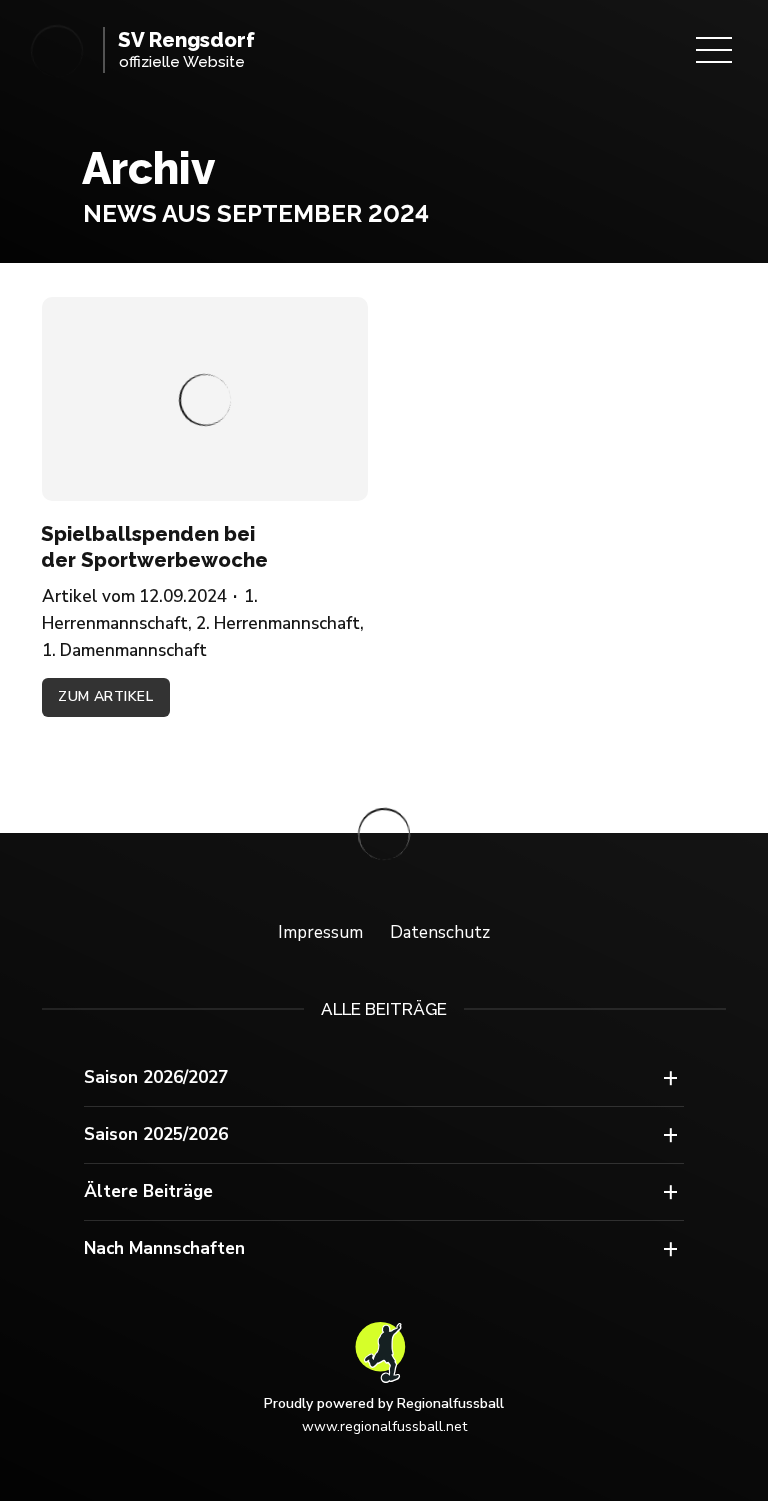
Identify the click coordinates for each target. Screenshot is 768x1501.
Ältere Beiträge (148, 1191)
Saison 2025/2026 (156, 1134)
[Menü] (714, 50)
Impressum (320, 932)
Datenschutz (440, 932)
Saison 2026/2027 (156, 1077)
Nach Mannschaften (164, 1248)
